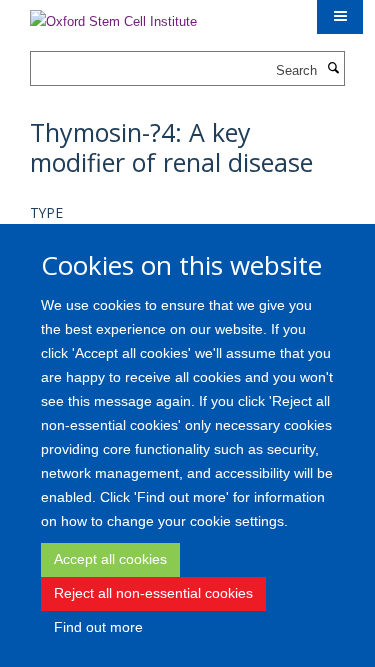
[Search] (333, 69)
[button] (340, 17)
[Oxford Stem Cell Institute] (113, 15)
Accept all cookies (110, 559)
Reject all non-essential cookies (153, 593)
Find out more (98, 627)
